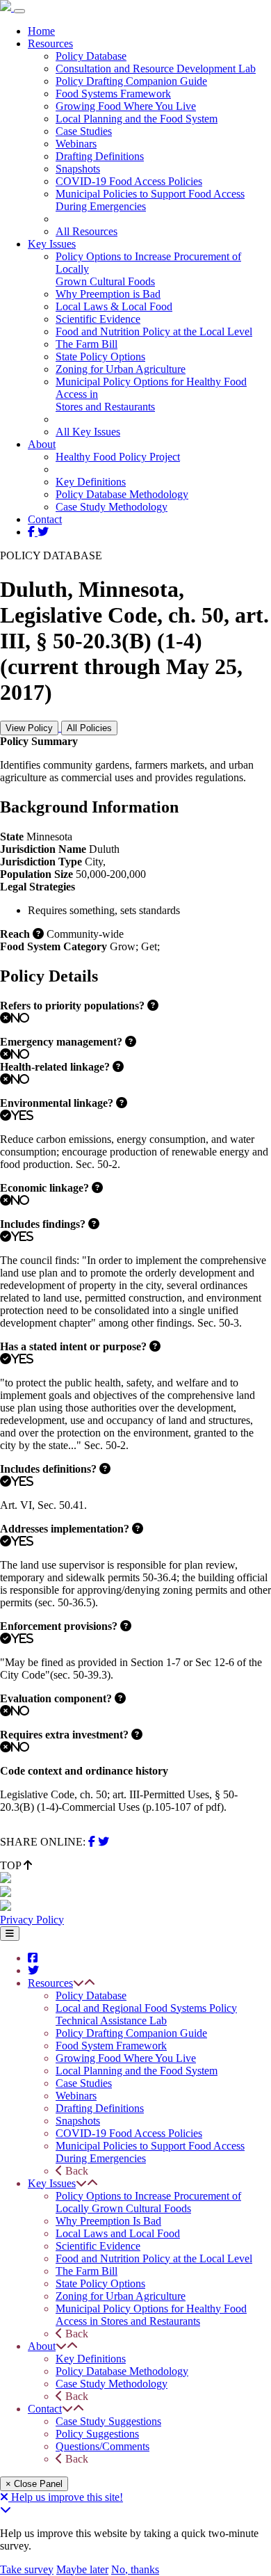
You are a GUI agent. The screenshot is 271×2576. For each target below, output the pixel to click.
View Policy (29, 728)
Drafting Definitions (100, 156)
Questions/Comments (102, 2446)
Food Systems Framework (113, 94)
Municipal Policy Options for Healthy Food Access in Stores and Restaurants (151, 2315)
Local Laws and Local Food (118, 2233)
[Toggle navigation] (19, 11)
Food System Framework (111, 2046)
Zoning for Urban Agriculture (121, 369)
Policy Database (91, 56)
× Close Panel (34, 2484)
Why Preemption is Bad (108, 294)
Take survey (27, 2569)
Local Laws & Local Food (114, 306)
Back (75, 2171)
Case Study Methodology (112, 507)
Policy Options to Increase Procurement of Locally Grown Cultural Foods (148, 2202)
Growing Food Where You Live (126, 106)
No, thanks (135, 2569)
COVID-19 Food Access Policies (129, 181)
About (42, 444)
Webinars (76, 144)
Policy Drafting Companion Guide (131, 81)
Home (41, 31)
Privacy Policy (32, 1920)
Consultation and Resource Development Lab (156, 69)
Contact (45, 519)
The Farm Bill (87, 344)
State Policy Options (100, 357)
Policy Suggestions (97, 2434)
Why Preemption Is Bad (108, 2221)
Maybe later (82, 2569)
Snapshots (78, 169)
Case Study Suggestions (108, 2421)
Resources (50, 43)
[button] (79, 1983)
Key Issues (52, 244)
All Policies (89, 728)
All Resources (87, 231)
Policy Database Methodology (122, 494)
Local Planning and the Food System (137, 119)
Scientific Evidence (98, 319)
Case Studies (84, 131)
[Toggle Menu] (10, 1934)
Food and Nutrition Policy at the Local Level (154, 331)
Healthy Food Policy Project (118, 457)
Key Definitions (91, 482)
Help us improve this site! (67, 2497)
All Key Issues (88, 432)
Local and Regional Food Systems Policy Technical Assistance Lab (146, 2014)
